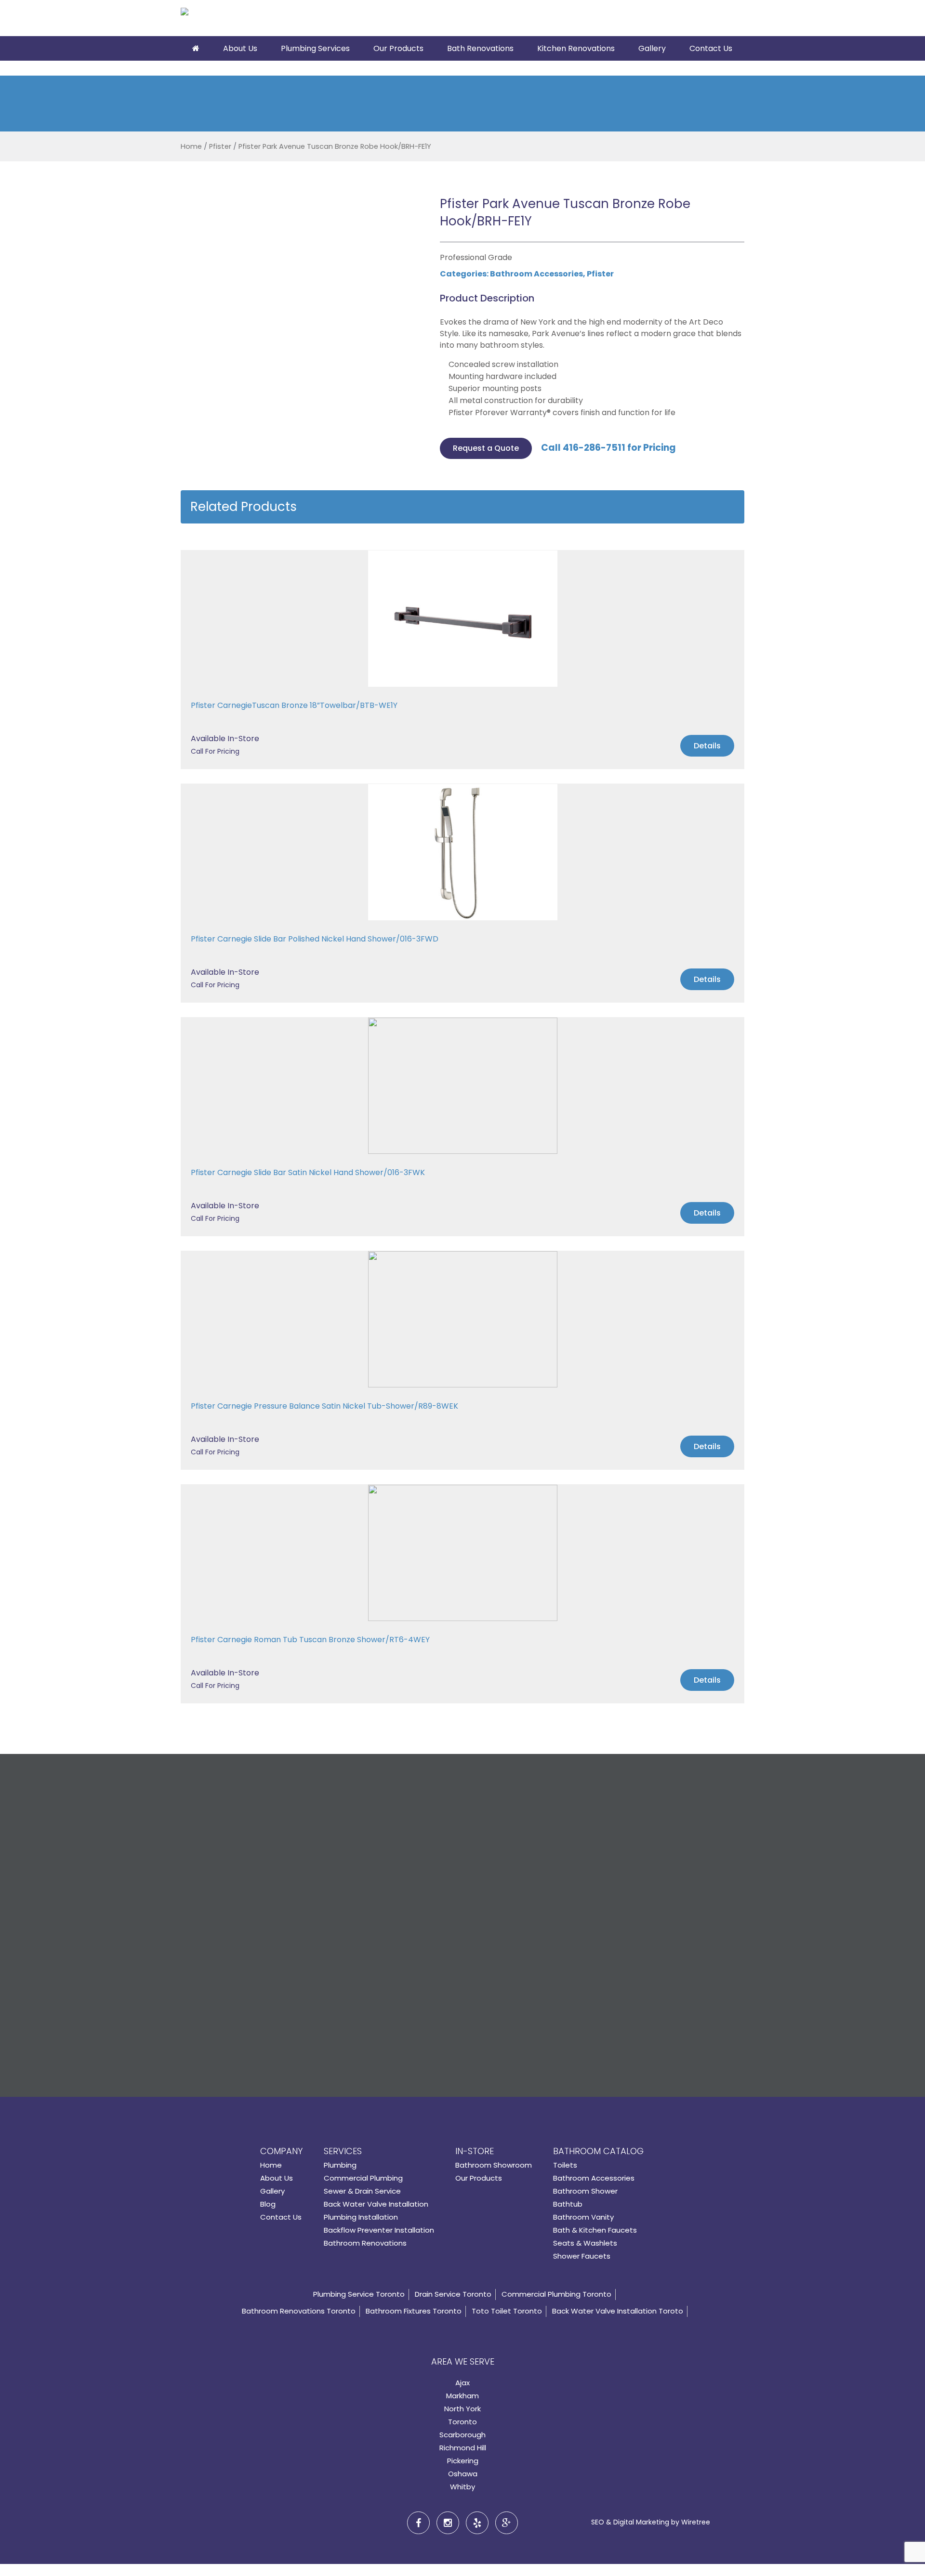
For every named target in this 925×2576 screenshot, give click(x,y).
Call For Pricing (215, 751)
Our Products (398, 48)
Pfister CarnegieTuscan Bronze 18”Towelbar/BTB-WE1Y (294, 705)
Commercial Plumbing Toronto (556, 2294)
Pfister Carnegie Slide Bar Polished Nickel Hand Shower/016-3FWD (315, 939)
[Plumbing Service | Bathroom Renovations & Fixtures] (235, 20)
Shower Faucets (582, 2256)
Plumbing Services (315, 48)
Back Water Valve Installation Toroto (618, 2311)
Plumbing (340, 2165)
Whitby (462, 2487)
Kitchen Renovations (576, 48)
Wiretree (696, 2522)
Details (707, 746)
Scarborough (462, 2435)
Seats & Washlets (585, 2243)
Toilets (565, 2165)
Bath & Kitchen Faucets (595, 2230)
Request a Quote (486, 448)
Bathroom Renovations (365, 2243)
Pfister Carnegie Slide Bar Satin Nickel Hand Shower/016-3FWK (308, 1172)
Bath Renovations (480, 48)
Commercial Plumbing (363, 2178)
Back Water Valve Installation (376, 2204)
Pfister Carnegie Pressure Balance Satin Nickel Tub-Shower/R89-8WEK (324, 1406)
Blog (268, 2204)
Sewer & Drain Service (362, 2191)
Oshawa (463, 2474)
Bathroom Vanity (583, 2217)
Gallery (652, 48)
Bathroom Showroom (494, 2165)
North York (462, 2409)
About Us (240, 48)
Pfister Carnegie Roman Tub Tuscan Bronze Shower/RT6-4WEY (310, 1640)
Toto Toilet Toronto (507, 2311)
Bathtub (568, 2204)
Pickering (463, 2461)
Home (191, 146)
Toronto (462, 2422)
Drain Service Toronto (453, 2294)
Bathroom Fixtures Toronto (414, 2311)
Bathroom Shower (585, 2191)
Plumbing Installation (361, 2217)
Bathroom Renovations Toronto (299, 2311)
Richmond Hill (463, 2448)
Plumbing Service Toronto (359, 2294)
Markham (462, 2396)
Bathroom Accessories (536, 274)
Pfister (220, 146)
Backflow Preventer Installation (379, 2230)
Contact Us (711, 48)
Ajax (462, 2383)
